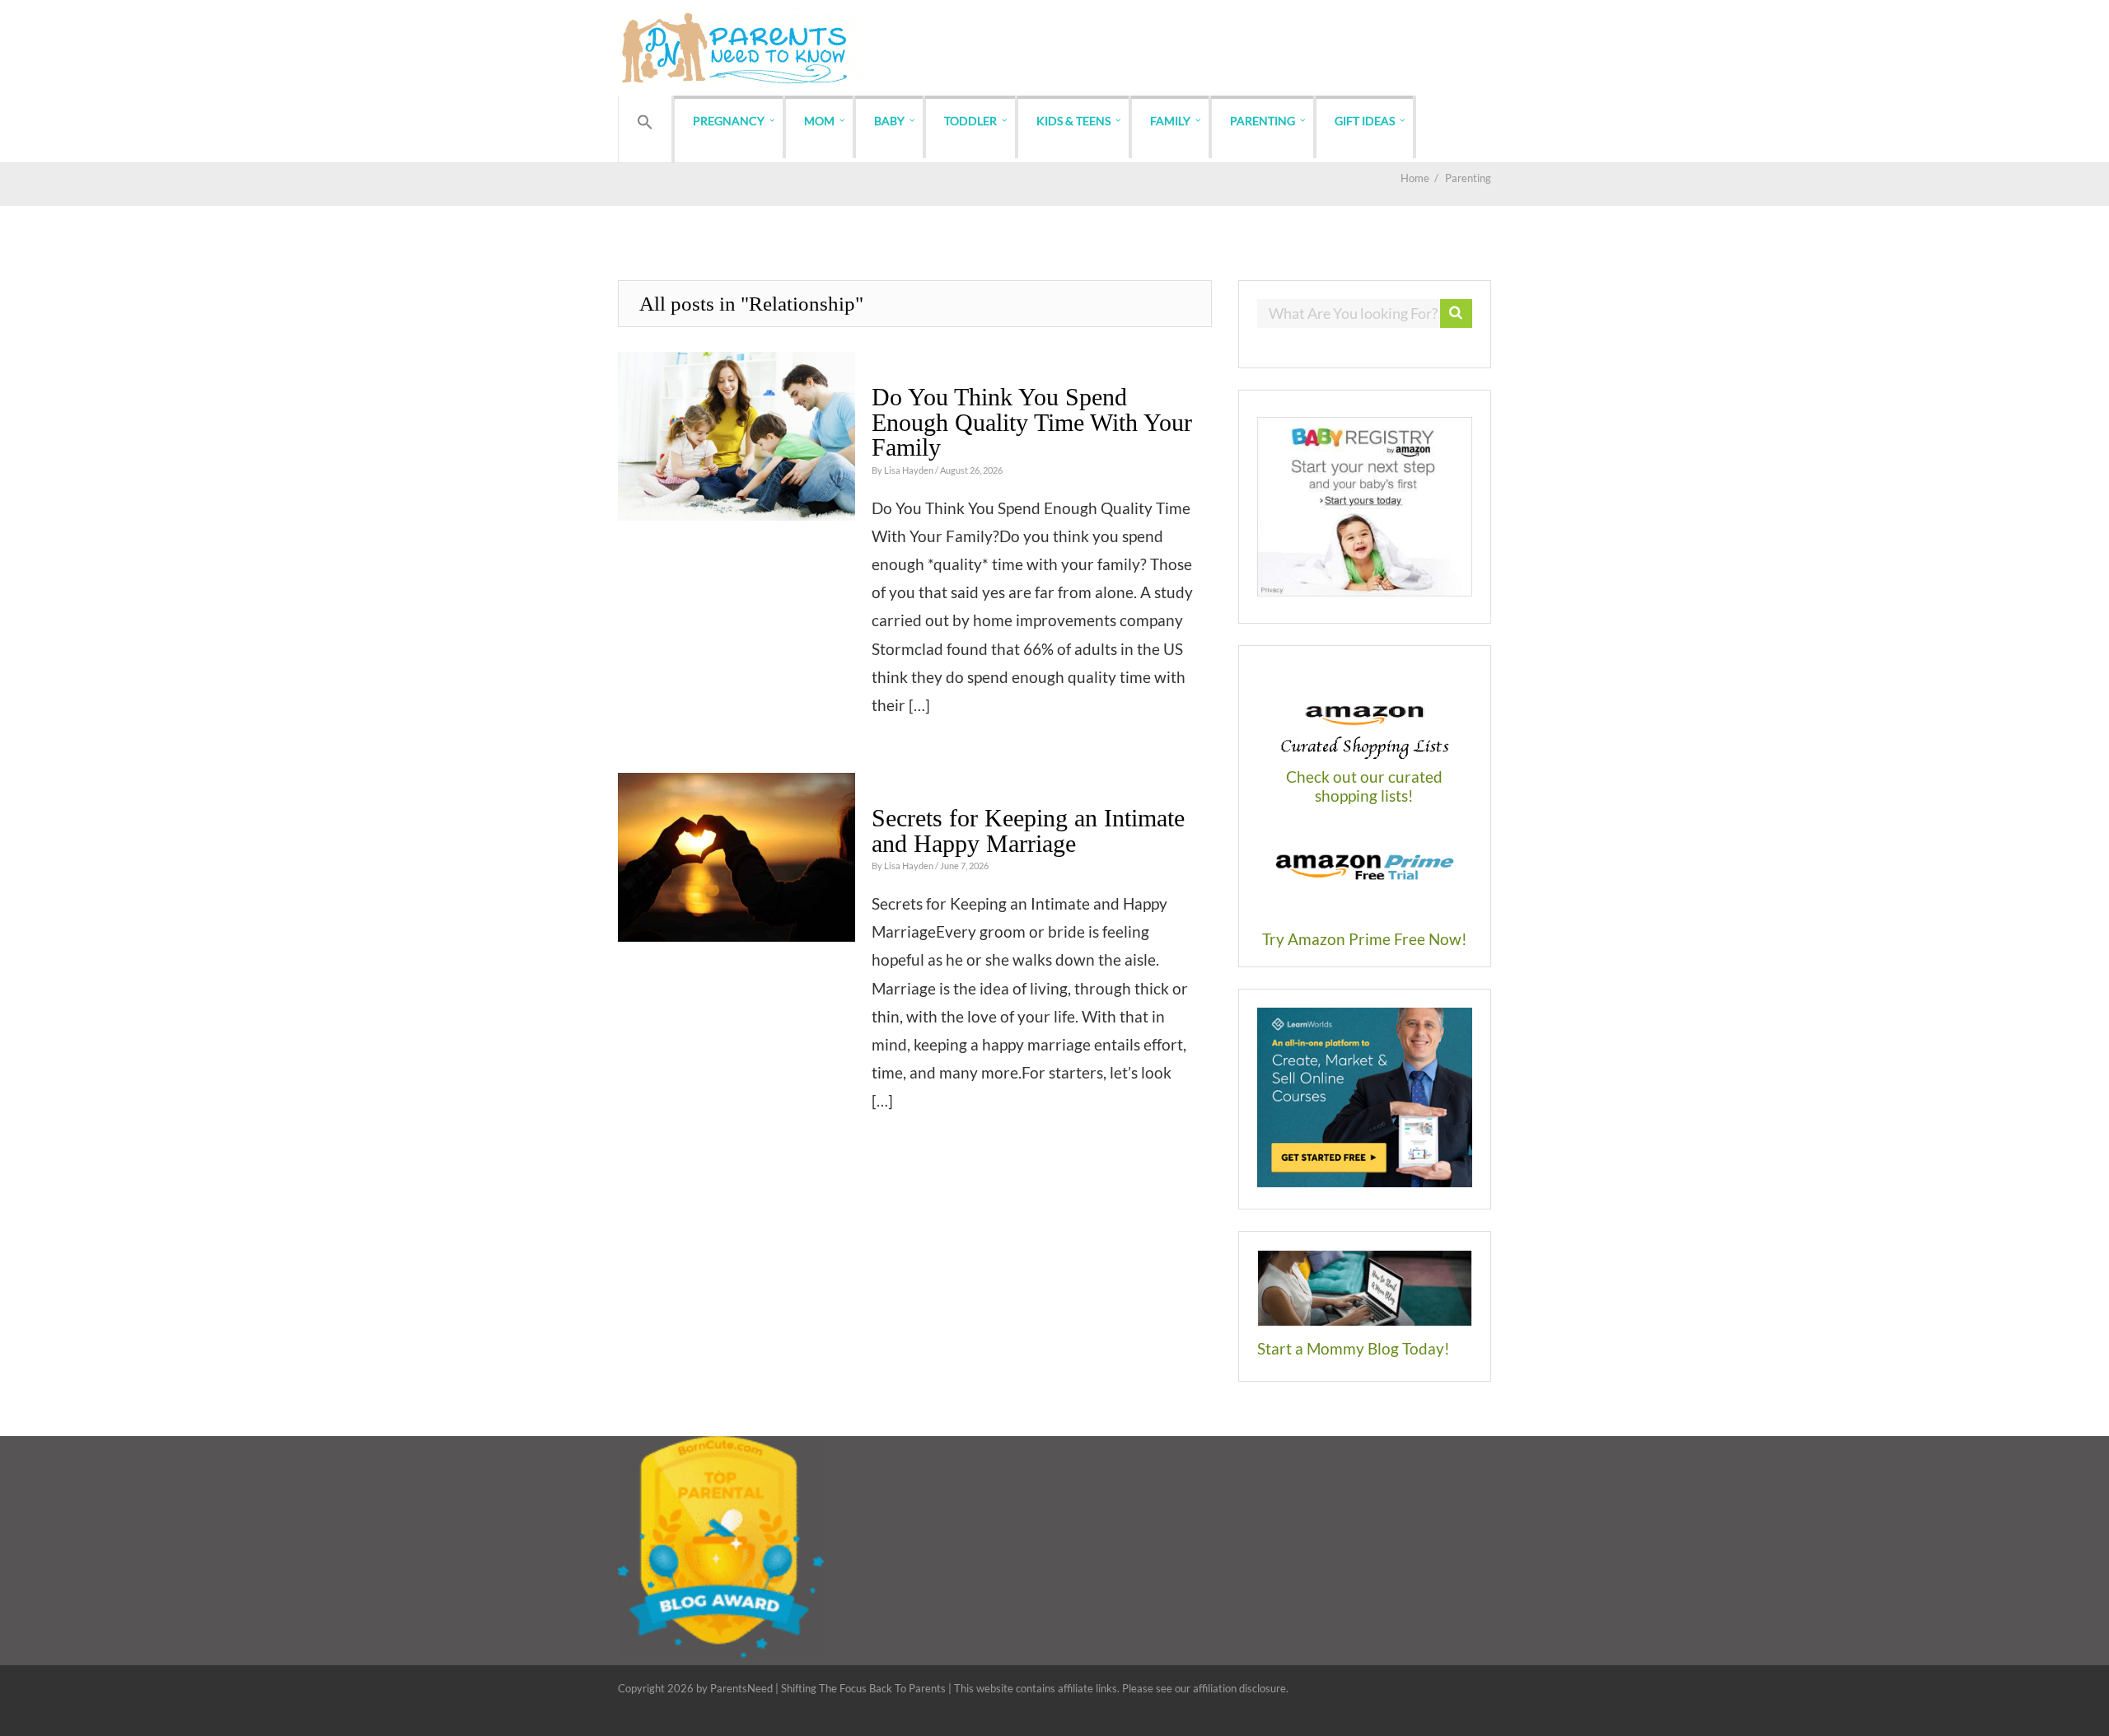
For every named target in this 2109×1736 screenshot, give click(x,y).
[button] (645, 123)
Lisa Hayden (910, 470)
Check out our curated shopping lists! (1364, 786)
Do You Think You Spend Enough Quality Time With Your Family (1032, 422)
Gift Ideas (1365, 121)
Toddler (970, 121)
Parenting (1263, 121)
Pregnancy (729, 121)
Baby (889, 121)
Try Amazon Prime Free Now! (1365, 939)
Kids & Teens (1073, 121)
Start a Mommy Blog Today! (1354, 1348)
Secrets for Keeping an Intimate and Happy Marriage (1028, 831)
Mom (819, 121)
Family (1170, 121)
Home (1415, 178)
